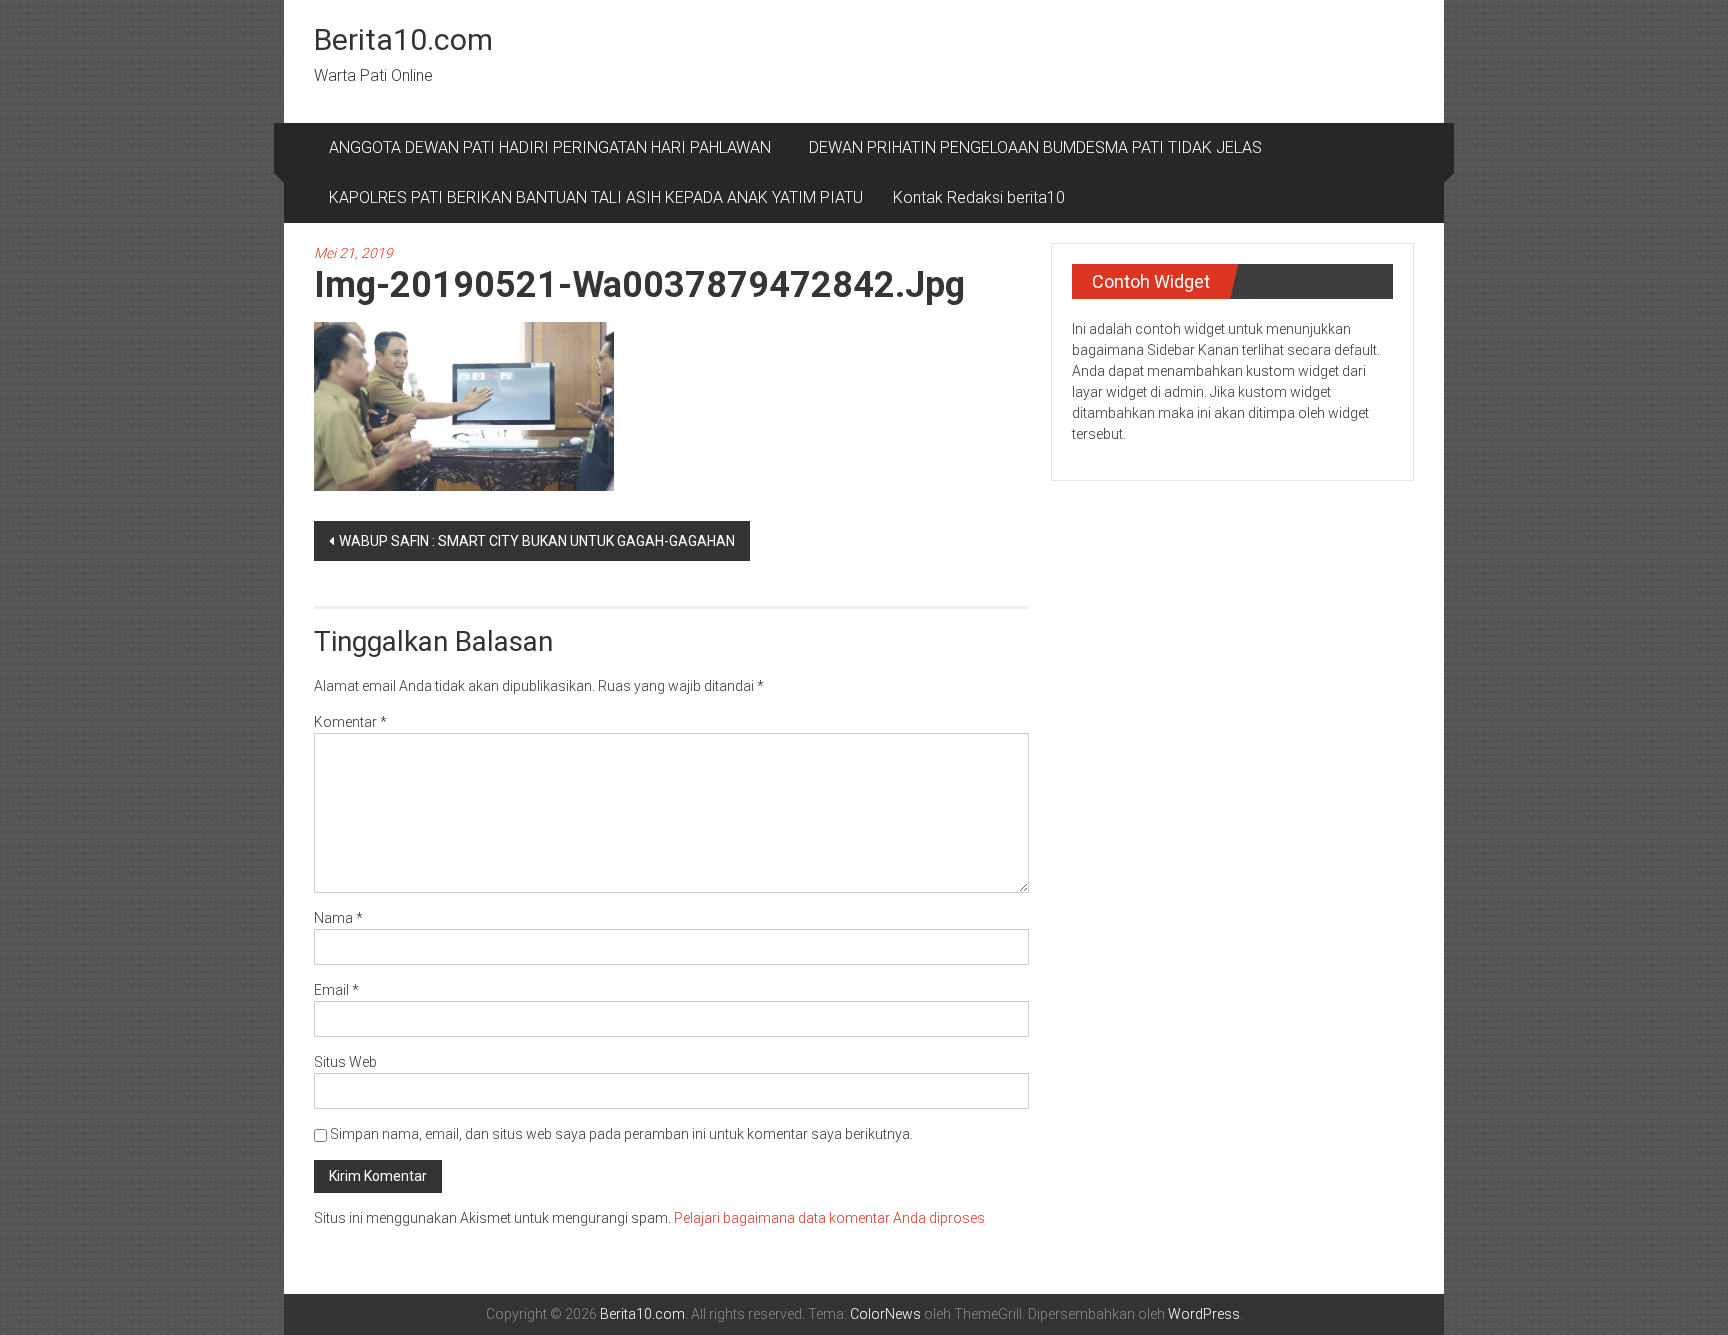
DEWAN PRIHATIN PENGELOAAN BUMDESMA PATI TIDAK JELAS (1035, 147)
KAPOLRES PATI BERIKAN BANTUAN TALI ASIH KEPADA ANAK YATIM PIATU (596, 197)
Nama (338, 918)
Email (336, 990)
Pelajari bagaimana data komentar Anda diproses (829, 1218)
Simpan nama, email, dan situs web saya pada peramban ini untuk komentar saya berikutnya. (621, 1134)
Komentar (350, 722)
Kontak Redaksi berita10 (979, 197)
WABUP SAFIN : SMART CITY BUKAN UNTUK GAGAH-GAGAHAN (537, 541)
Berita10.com (403, 39)
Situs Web (345, 1062)
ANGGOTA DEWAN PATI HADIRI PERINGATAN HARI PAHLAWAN (554, 147)
